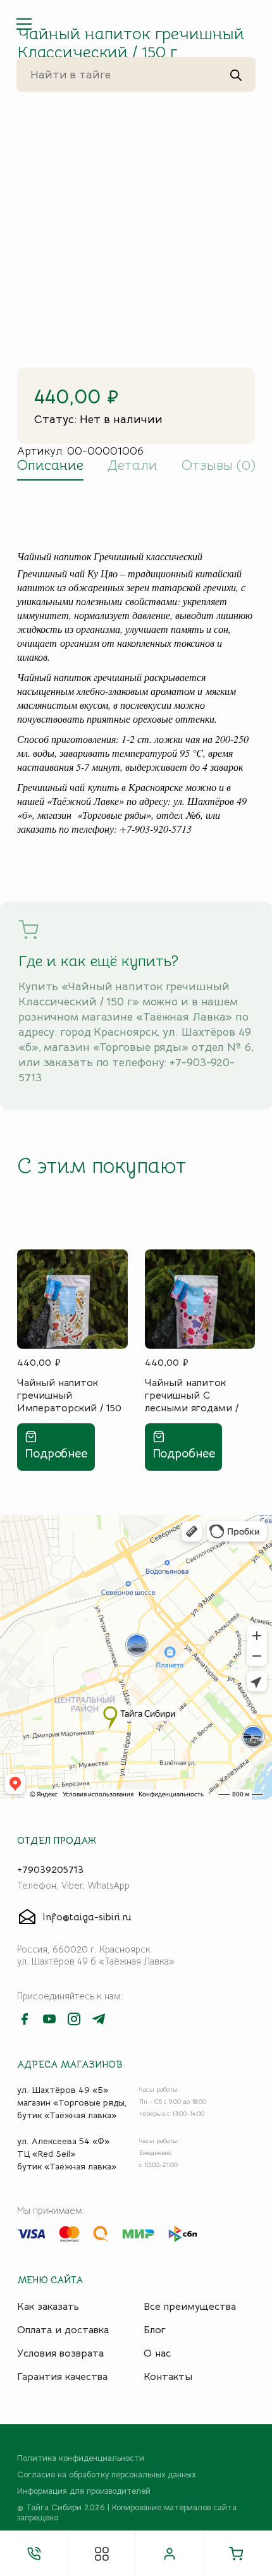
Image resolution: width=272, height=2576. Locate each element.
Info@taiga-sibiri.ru (87, 1917)
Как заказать (48, 2307)
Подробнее (56, 1453)
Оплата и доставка (63, 2330)
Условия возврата (60, 2353)
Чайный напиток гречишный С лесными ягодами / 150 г (192, 1395)
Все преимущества (190, 2307)
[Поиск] (236, 75)
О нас (157, 2353)
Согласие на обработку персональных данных (106, 2475)
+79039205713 (50, 1870)
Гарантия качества (62, 2377)
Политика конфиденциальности (81, 2458)
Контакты (168, 2377)
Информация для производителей (84, 2491)
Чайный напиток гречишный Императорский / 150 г (69, 1395)
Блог (155, 2330)
